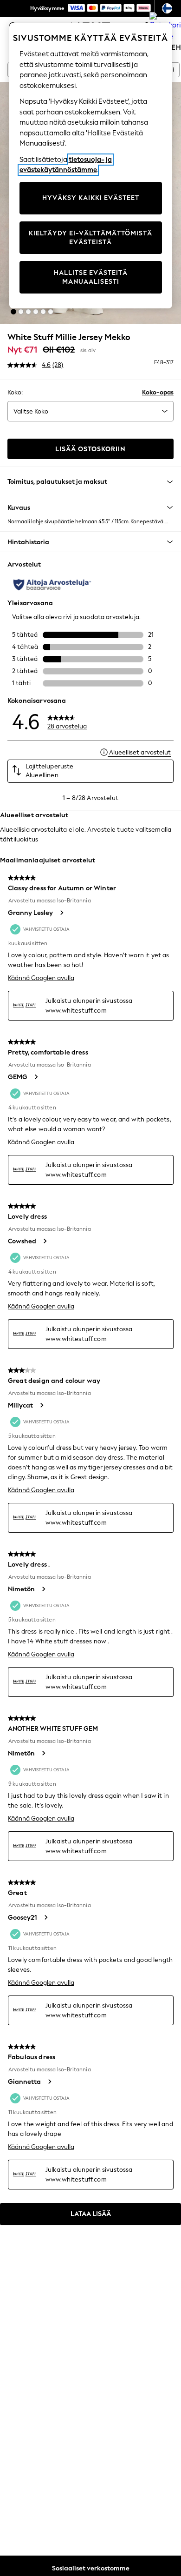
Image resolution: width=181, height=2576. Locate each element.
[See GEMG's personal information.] (36, 1077)
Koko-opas (158, 392)
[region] (91, 166)
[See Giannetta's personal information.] (49, 2082)
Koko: (15, 392)
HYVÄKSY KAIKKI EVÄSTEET (91, 198)
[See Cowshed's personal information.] (45, 1241)
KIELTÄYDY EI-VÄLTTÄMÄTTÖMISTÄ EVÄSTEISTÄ (90, 238)
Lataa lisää (91, 2214)
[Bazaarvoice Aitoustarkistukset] (52, 585)
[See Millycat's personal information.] (41, 1405)
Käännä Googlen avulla (41, 978)
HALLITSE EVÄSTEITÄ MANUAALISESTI (91, 277)
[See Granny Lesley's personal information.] (61, 913)
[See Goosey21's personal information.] (45, 1917)
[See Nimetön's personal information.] (43, 1589)
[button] (13, 312)
